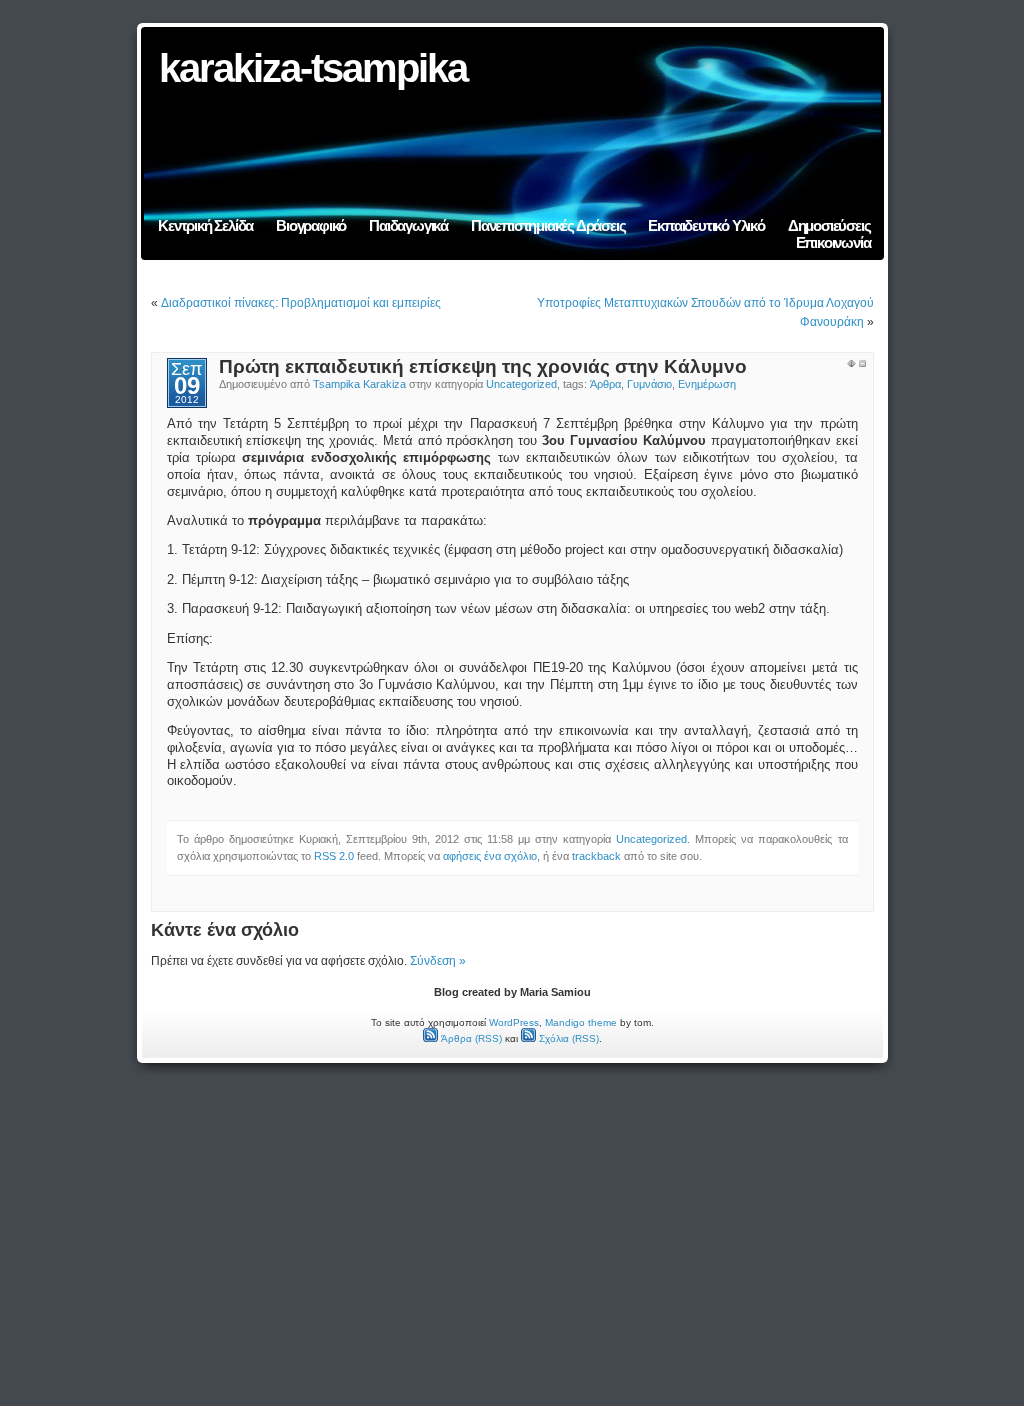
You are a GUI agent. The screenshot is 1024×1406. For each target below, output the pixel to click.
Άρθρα (605, 384)
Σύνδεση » (438, 961)
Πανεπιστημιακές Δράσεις (548, 225)
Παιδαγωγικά (408, 225)
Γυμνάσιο (649, 384)
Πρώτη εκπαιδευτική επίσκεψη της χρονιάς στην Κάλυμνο (483, 366)
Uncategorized (521, 384)
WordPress (514, 1022)
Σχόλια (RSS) (567, 1038)
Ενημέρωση (707, 384)
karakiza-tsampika (313, 68)
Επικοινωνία (833, 242)
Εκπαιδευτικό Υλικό (706, 225)
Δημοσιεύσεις (829, 225)
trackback (596, 856)
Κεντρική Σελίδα (205, 225)
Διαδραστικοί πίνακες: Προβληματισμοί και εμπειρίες (301, 303)
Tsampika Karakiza (359, 384)
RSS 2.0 (334, 856)
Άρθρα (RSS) (470, 1038)
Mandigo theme (581, 1022)
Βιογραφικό (311, 225)
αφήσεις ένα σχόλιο (490, 856)
